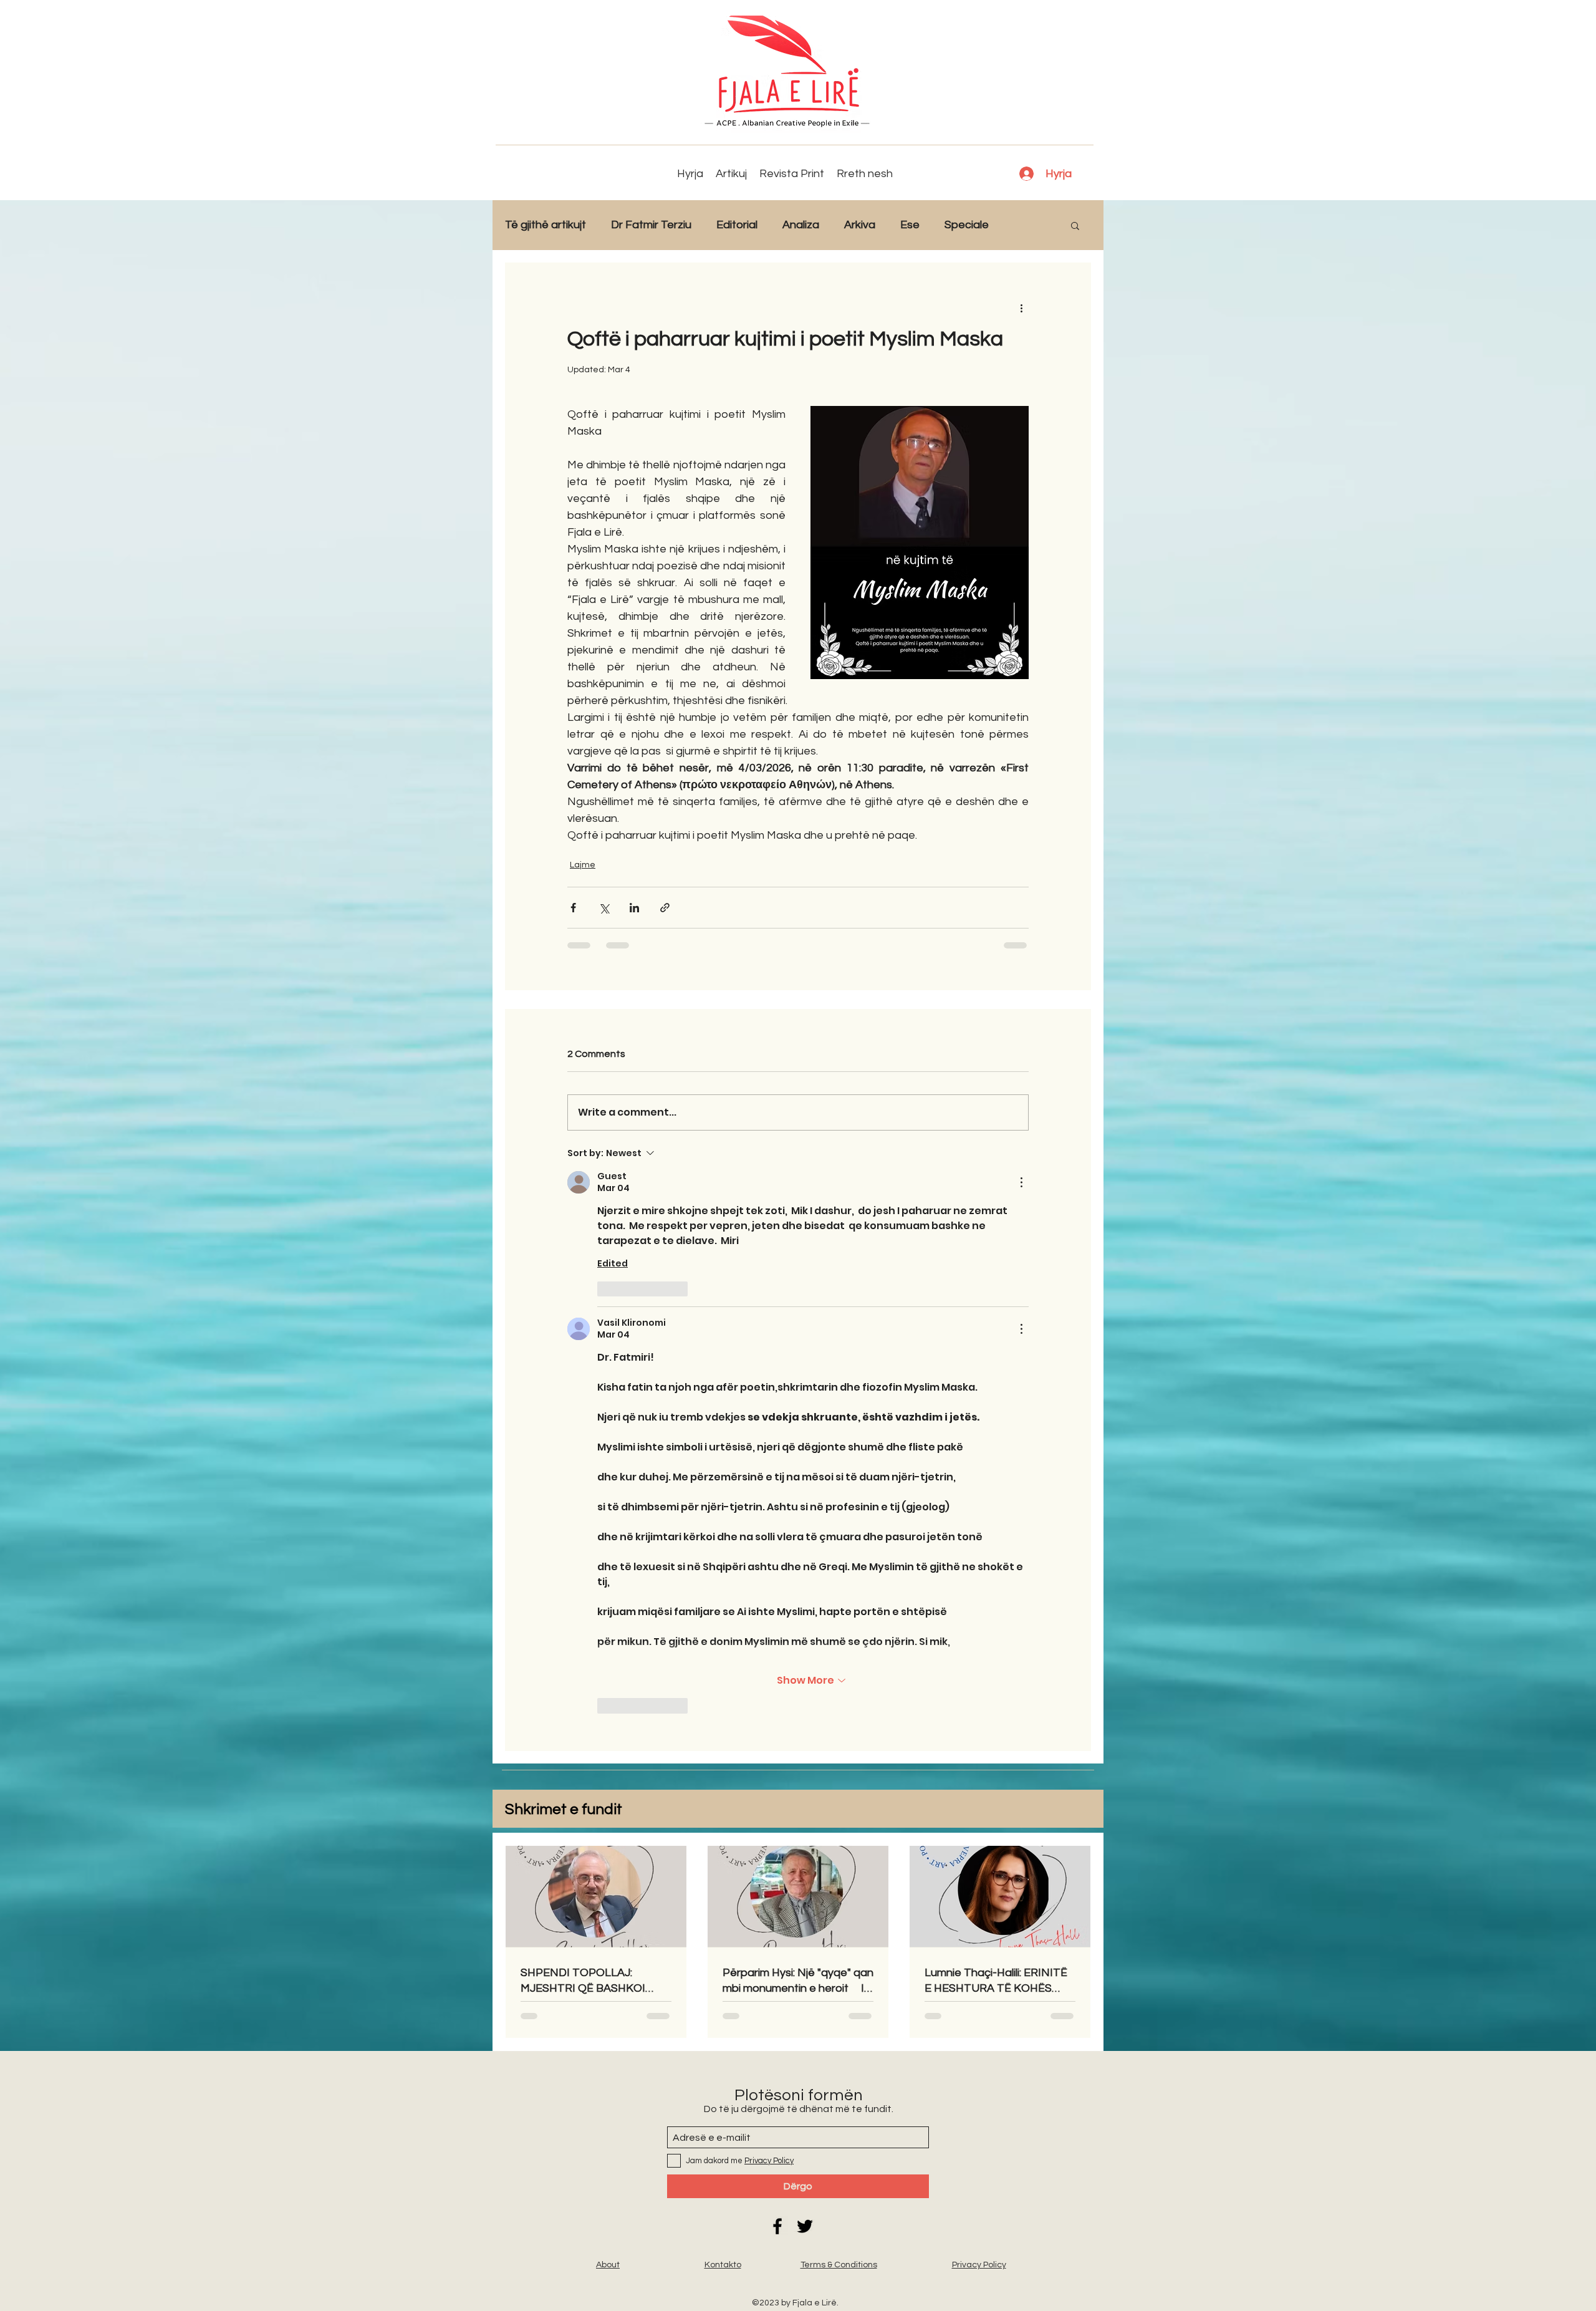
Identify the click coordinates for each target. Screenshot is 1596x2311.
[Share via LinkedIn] (634, 908)
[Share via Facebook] (573, 908)
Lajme (583, 865)
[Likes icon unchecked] (605, 1289)
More (1027, 225)
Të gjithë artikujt (546, 225)
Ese (910, 225)
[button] (1075, 225)
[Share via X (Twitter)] (604, 908)
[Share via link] (665, 908)
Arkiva (860, 225)
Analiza (801, 225)
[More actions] (1021, 307)
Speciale (967, 225)
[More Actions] (1021, 1182)
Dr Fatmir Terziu (651, 225)
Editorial (737, 225)
